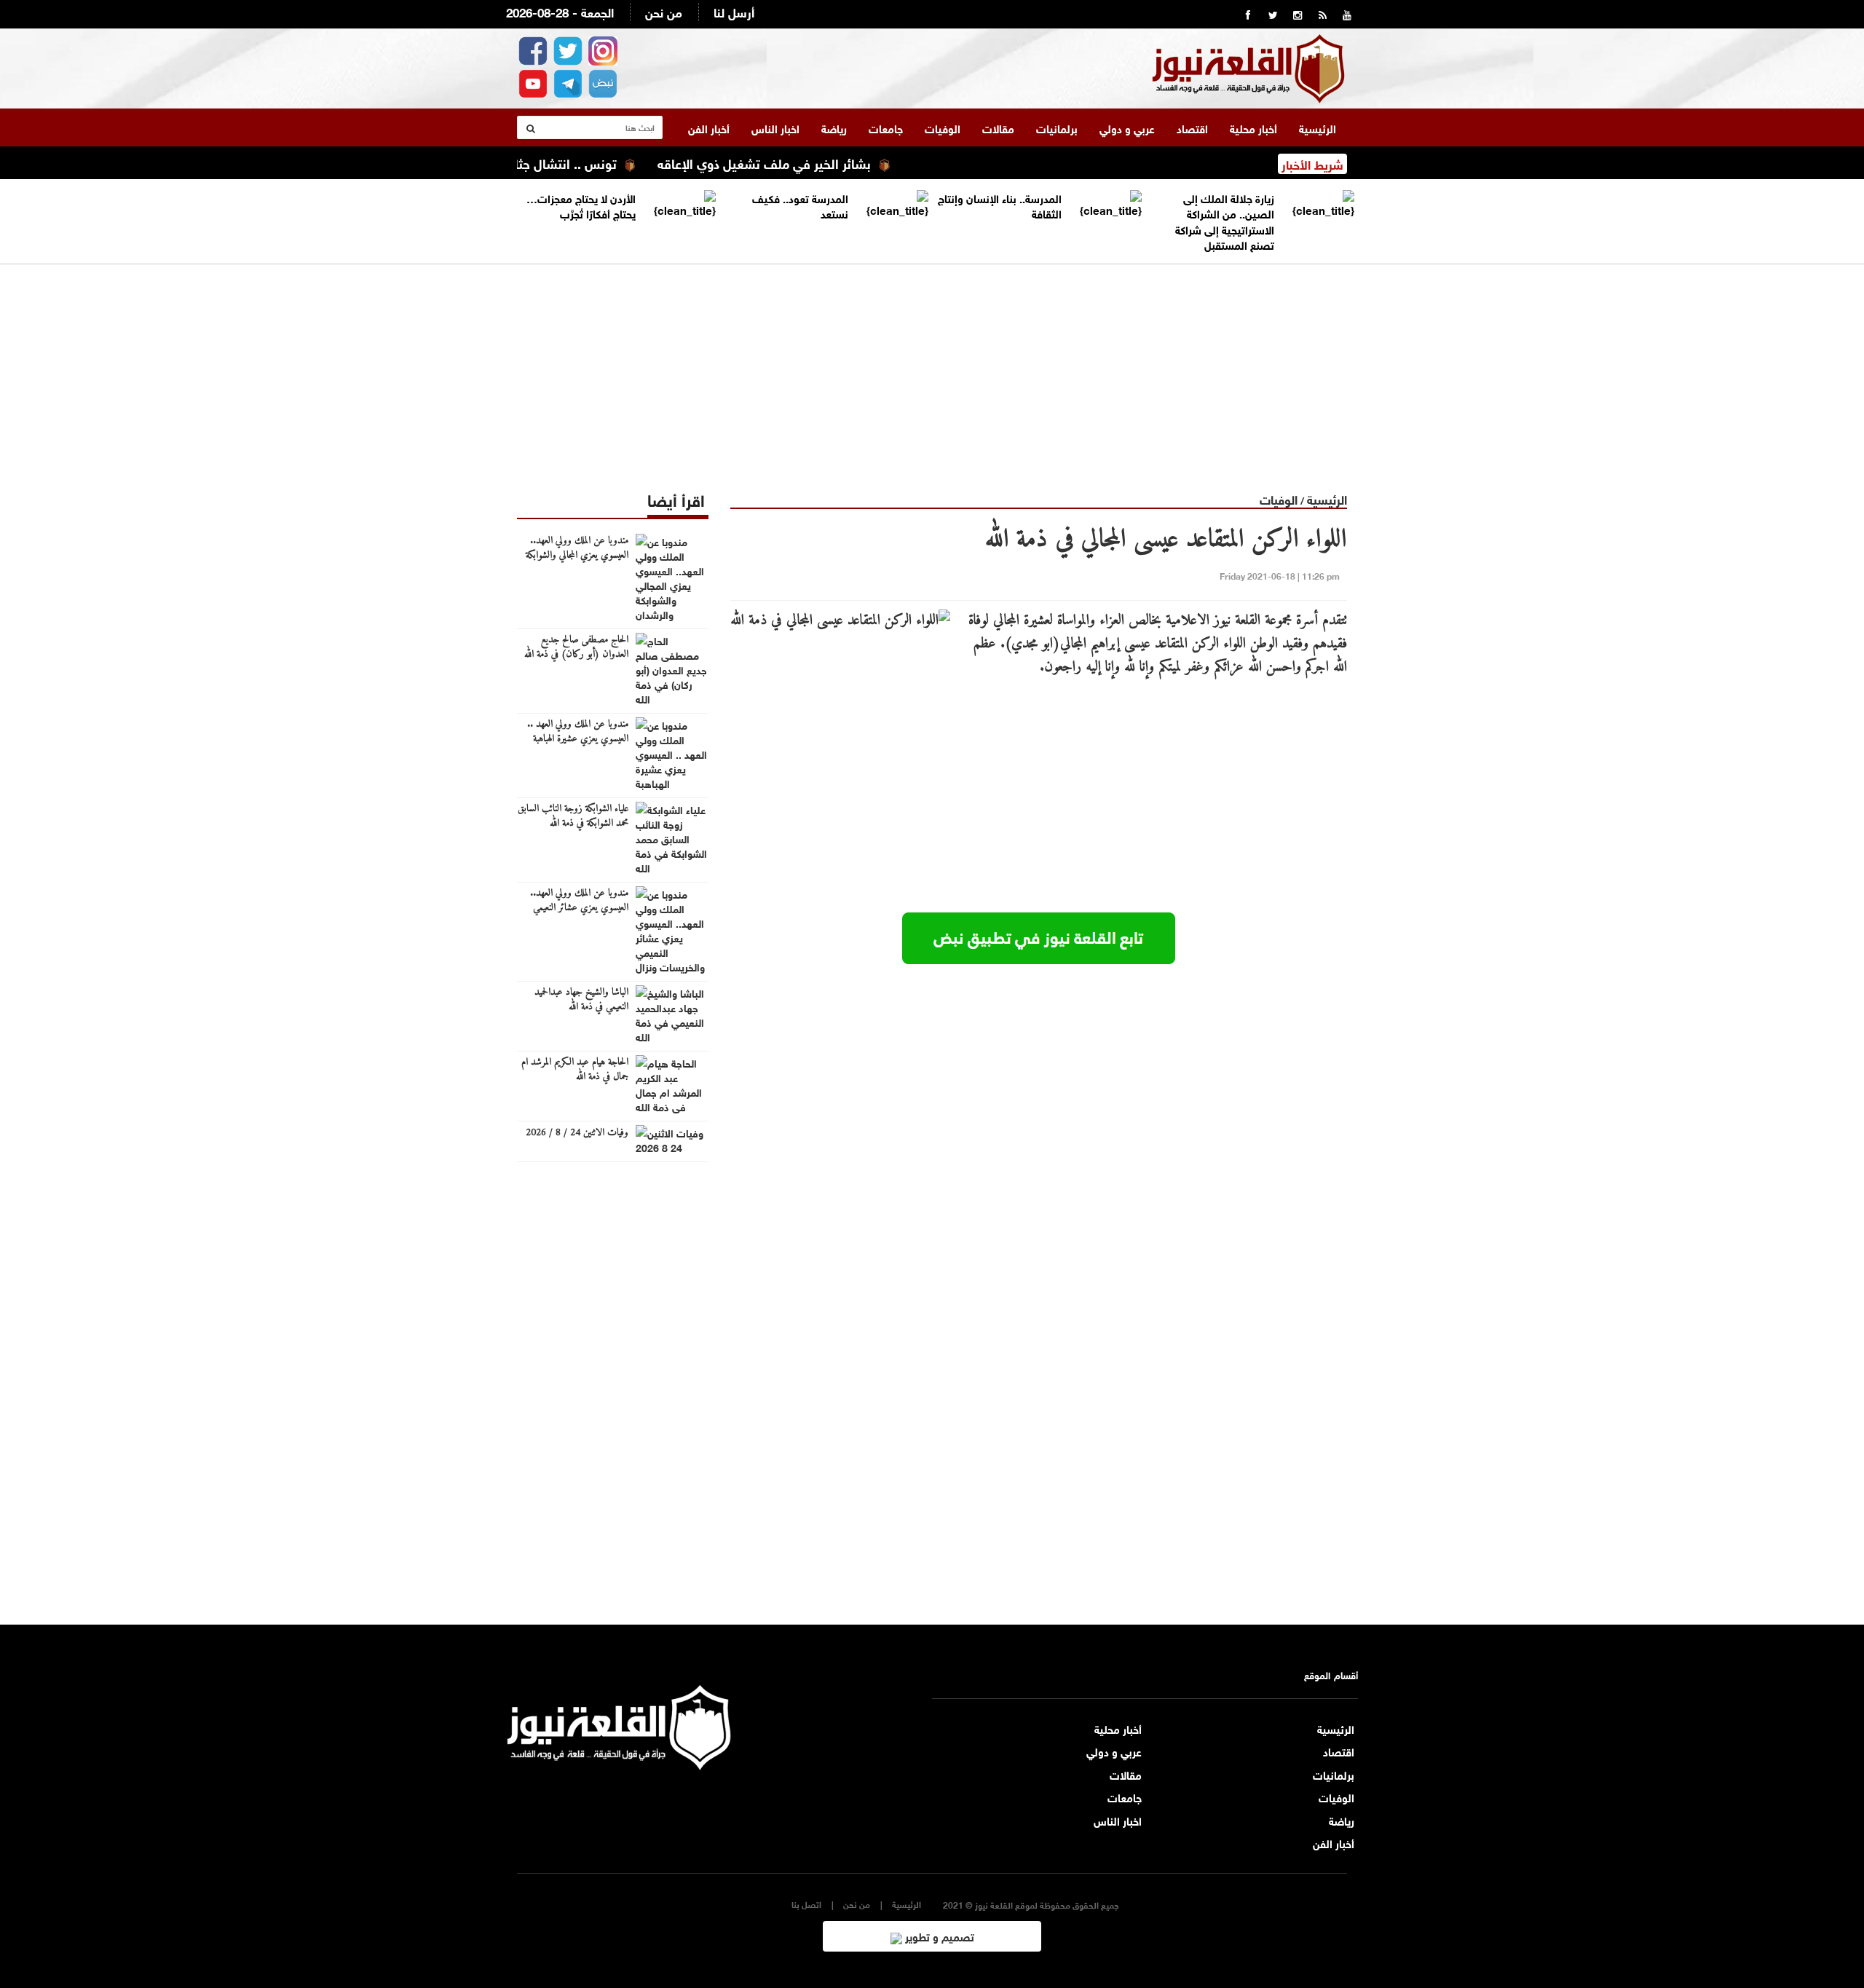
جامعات (886, 127)
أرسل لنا (734, 11)
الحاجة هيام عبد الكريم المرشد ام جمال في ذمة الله (575, 1070)
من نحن (664, 11)
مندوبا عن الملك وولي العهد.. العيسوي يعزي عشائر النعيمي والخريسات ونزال (579, 908)
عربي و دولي (1127, 127)
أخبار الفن (709, 127)
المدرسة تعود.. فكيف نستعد (800, 205)
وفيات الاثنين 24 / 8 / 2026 (577, 1133)
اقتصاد (1192, 127)
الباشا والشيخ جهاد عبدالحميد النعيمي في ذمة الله (581, 1000)
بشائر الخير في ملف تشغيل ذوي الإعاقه (813, 162)
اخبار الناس (775, 127)
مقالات (998, 127)
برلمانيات (1057, 127)
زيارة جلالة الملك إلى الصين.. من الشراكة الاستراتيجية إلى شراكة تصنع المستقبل (1225, 221)
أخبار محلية (1253, 127)
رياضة (834, 127)
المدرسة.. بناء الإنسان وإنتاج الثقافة (1000, 205)
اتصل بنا (806, 1904)
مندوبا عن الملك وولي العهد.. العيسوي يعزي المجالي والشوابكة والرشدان (577, 556)
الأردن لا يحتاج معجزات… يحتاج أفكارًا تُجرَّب (581, 205)
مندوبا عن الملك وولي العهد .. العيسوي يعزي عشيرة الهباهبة (578, 732)
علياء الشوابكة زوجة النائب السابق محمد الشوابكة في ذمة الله (573, 816)
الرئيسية (1318, 127)
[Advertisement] (932, 366)
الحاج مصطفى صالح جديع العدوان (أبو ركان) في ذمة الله (576, 647)
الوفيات (943, 127)
